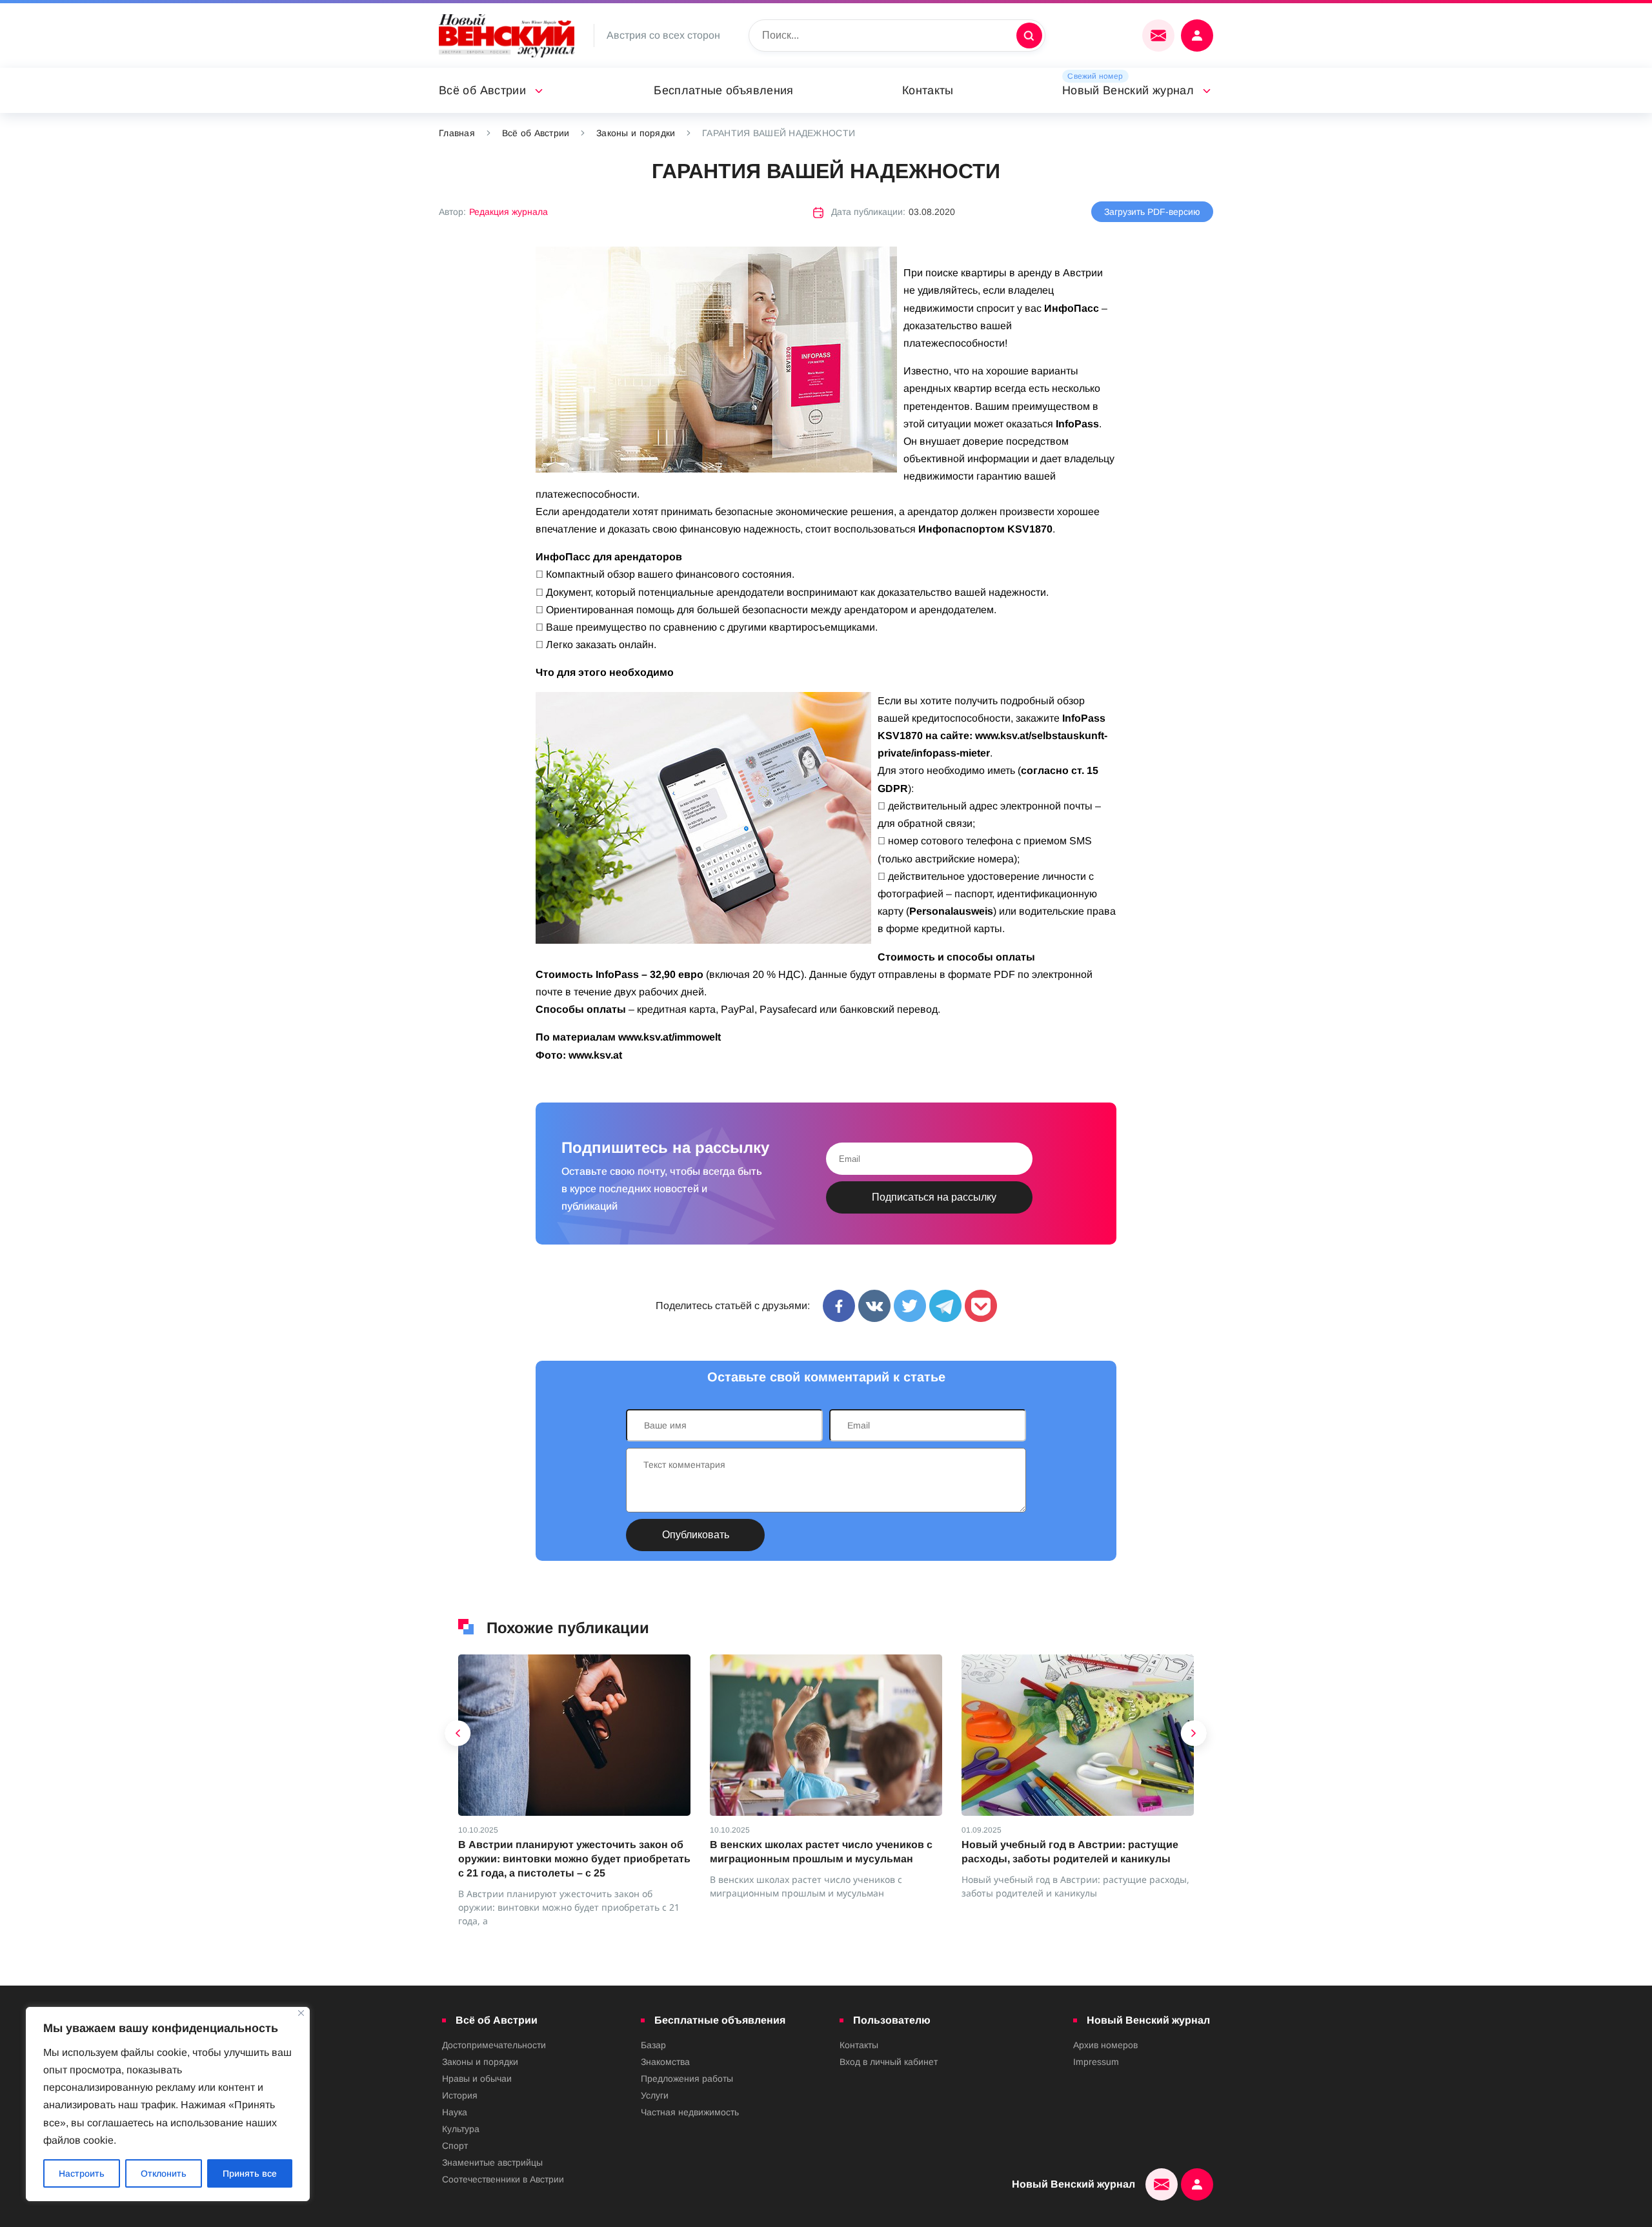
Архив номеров (1105, 2045)
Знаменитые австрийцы (492, 2162)
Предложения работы (687, 2079)
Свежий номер (1095, 76)
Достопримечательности (494, 2045)
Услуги (655, 2095)
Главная (457, 133)
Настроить (82, 2173)
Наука (455, 2112)
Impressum (1096, 2062)
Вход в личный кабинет (889, 2062)
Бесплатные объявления (724, 90)
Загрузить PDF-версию (1152, 212)
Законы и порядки (636, 133)
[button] (458, 1736)
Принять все (250, 2173)
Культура (461, 2129)
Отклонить (164, 2173)
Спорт (455, 2146)
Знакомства (665, 2062)
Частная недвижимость (690, 2112)
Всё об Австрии (482, 90)
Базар (653, 2045)
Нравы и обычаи (477, 2079)
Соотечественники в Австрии (503, 2179)
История (460, 2095)
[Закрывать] (301, 2013)
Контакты (928, 90)
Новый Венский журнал (1128, 90)
